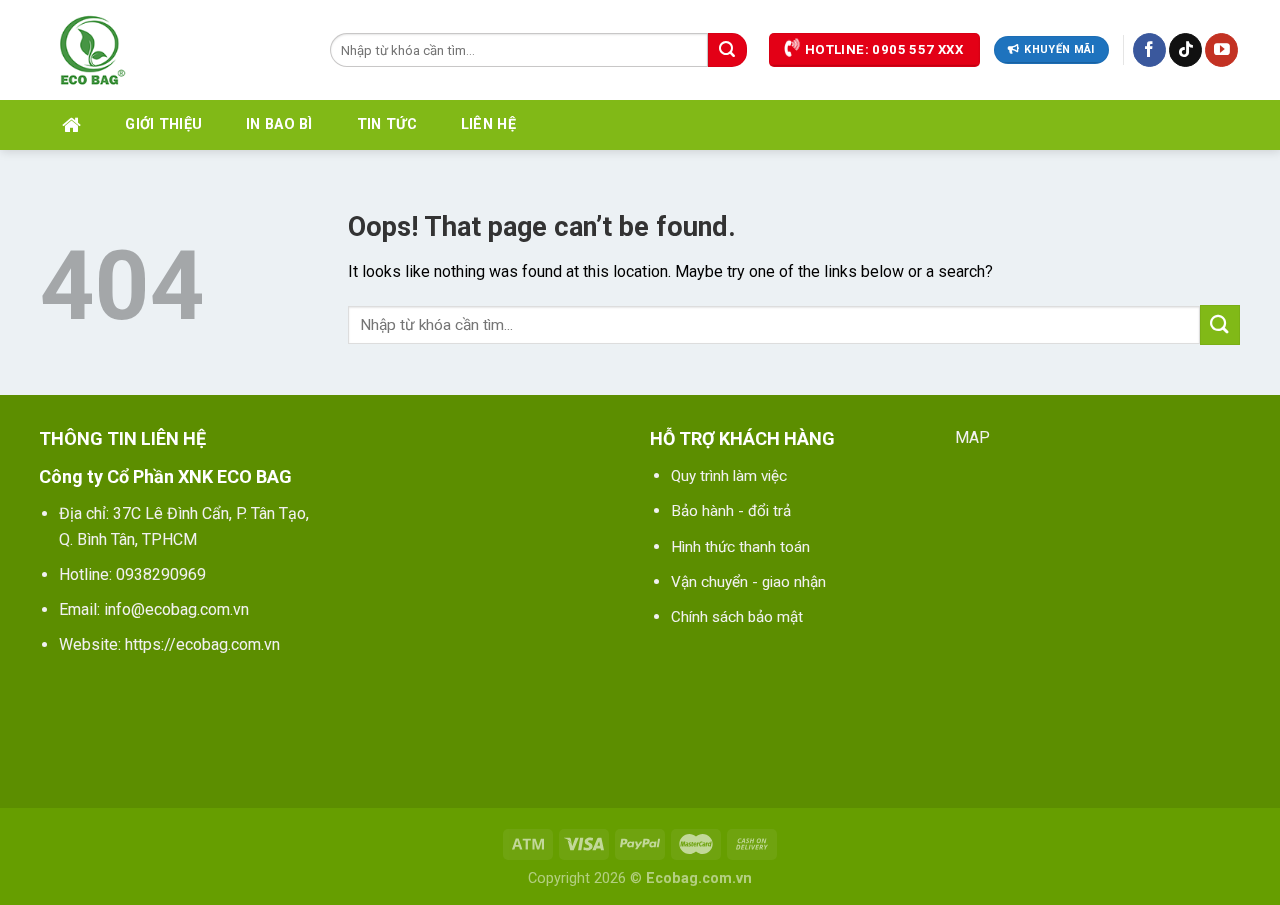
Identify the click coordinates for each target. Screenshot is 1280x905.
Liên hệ (488, 124)
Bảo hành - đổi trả (731, 511)
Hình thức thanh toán (740, 547)
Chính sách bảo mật (737, 617)
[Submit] (727, 50)
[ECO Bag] (170, 50)
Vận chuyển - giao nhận (748, 582)
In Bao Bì (279, 124)
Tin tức (387, 124)
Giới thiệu (163, 124)
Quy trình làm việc (729, 476)
